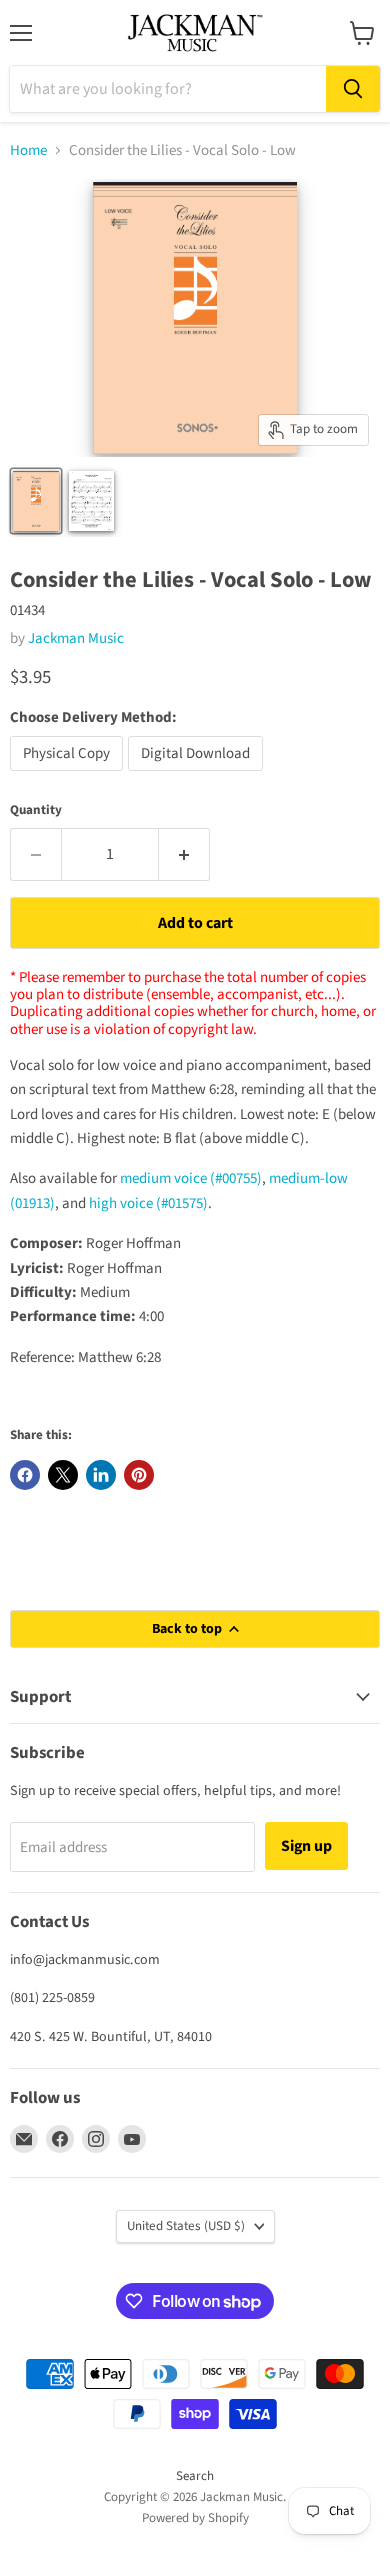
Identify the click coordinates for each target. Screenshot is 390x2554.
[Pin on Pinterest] (139, 1475)
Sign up (306, 1846)
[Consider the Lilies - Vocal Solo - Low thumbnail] (92, 501)
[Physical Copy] (69, 776)
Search (195, 2476)
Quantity (36, 810)
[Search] (353, 89)
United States (186, 2226)
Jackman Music (76, 638)
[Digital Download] (198, 776)
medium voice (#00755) (191, 1178)
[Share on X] (63, 1475)
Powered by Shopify (195, 2518)
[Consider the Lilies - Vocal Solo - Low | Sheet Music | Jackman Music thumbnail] (36, 501)
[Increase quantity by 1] (184, 854)
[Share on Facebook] (25, 1475)
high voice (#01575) (148, 1203)
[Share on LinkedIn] (101, 1475)
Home (28, 150)
